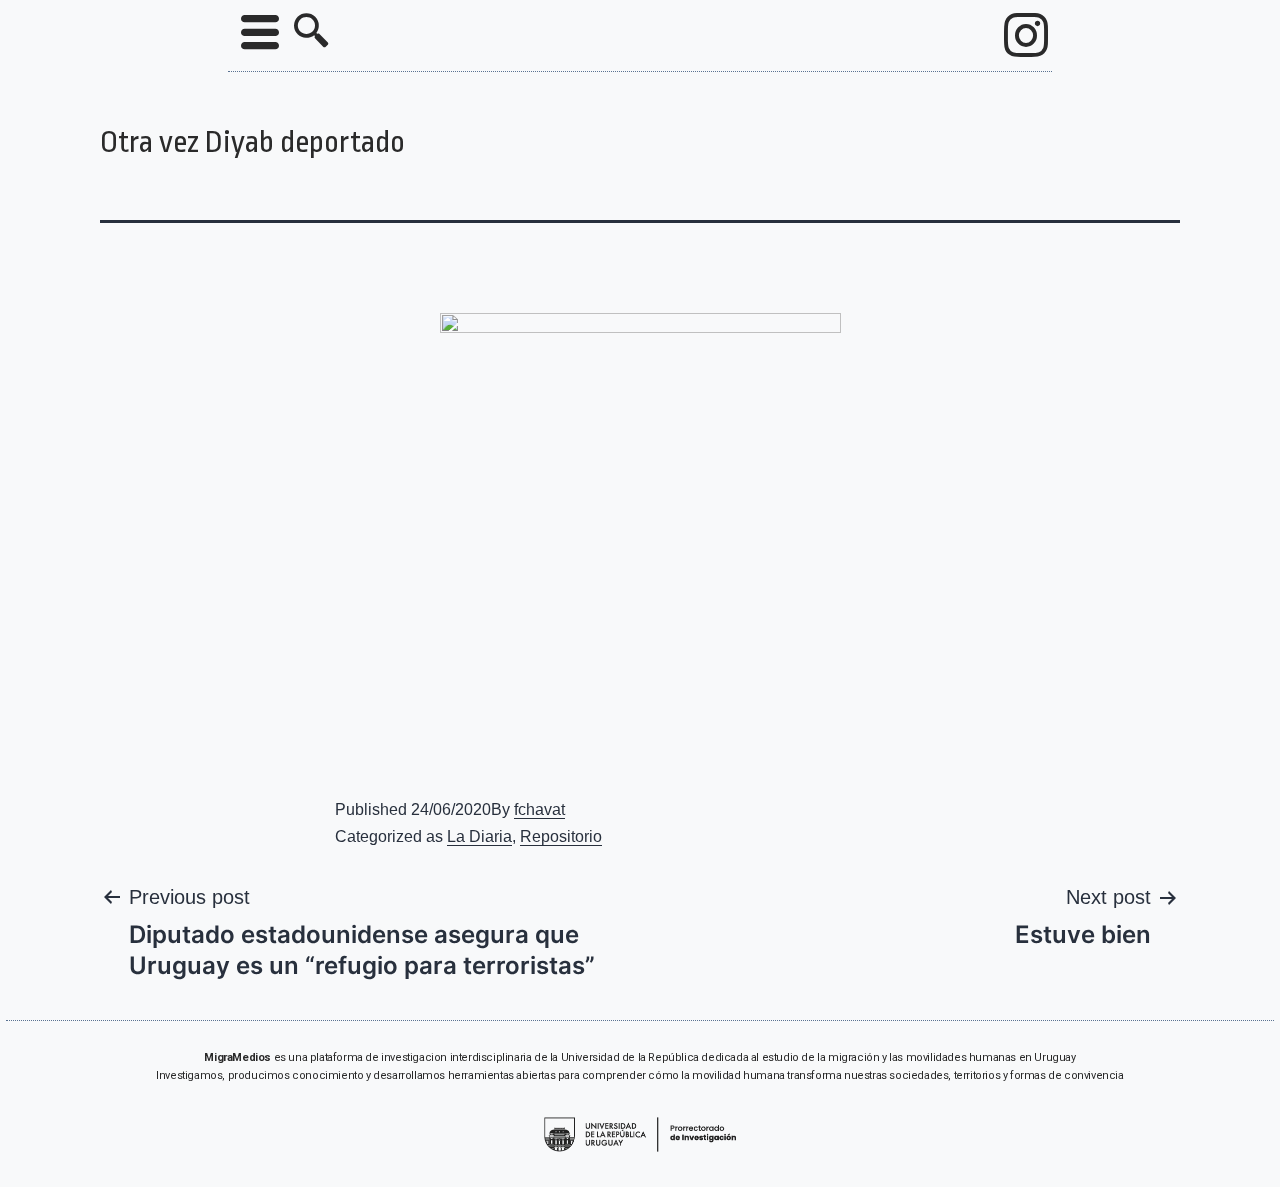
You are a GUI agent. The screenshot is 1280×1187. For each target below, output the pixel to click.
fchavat (539, 809)
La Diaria (479, 836)
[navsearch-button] (311, 33)
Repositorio (561, 836)
